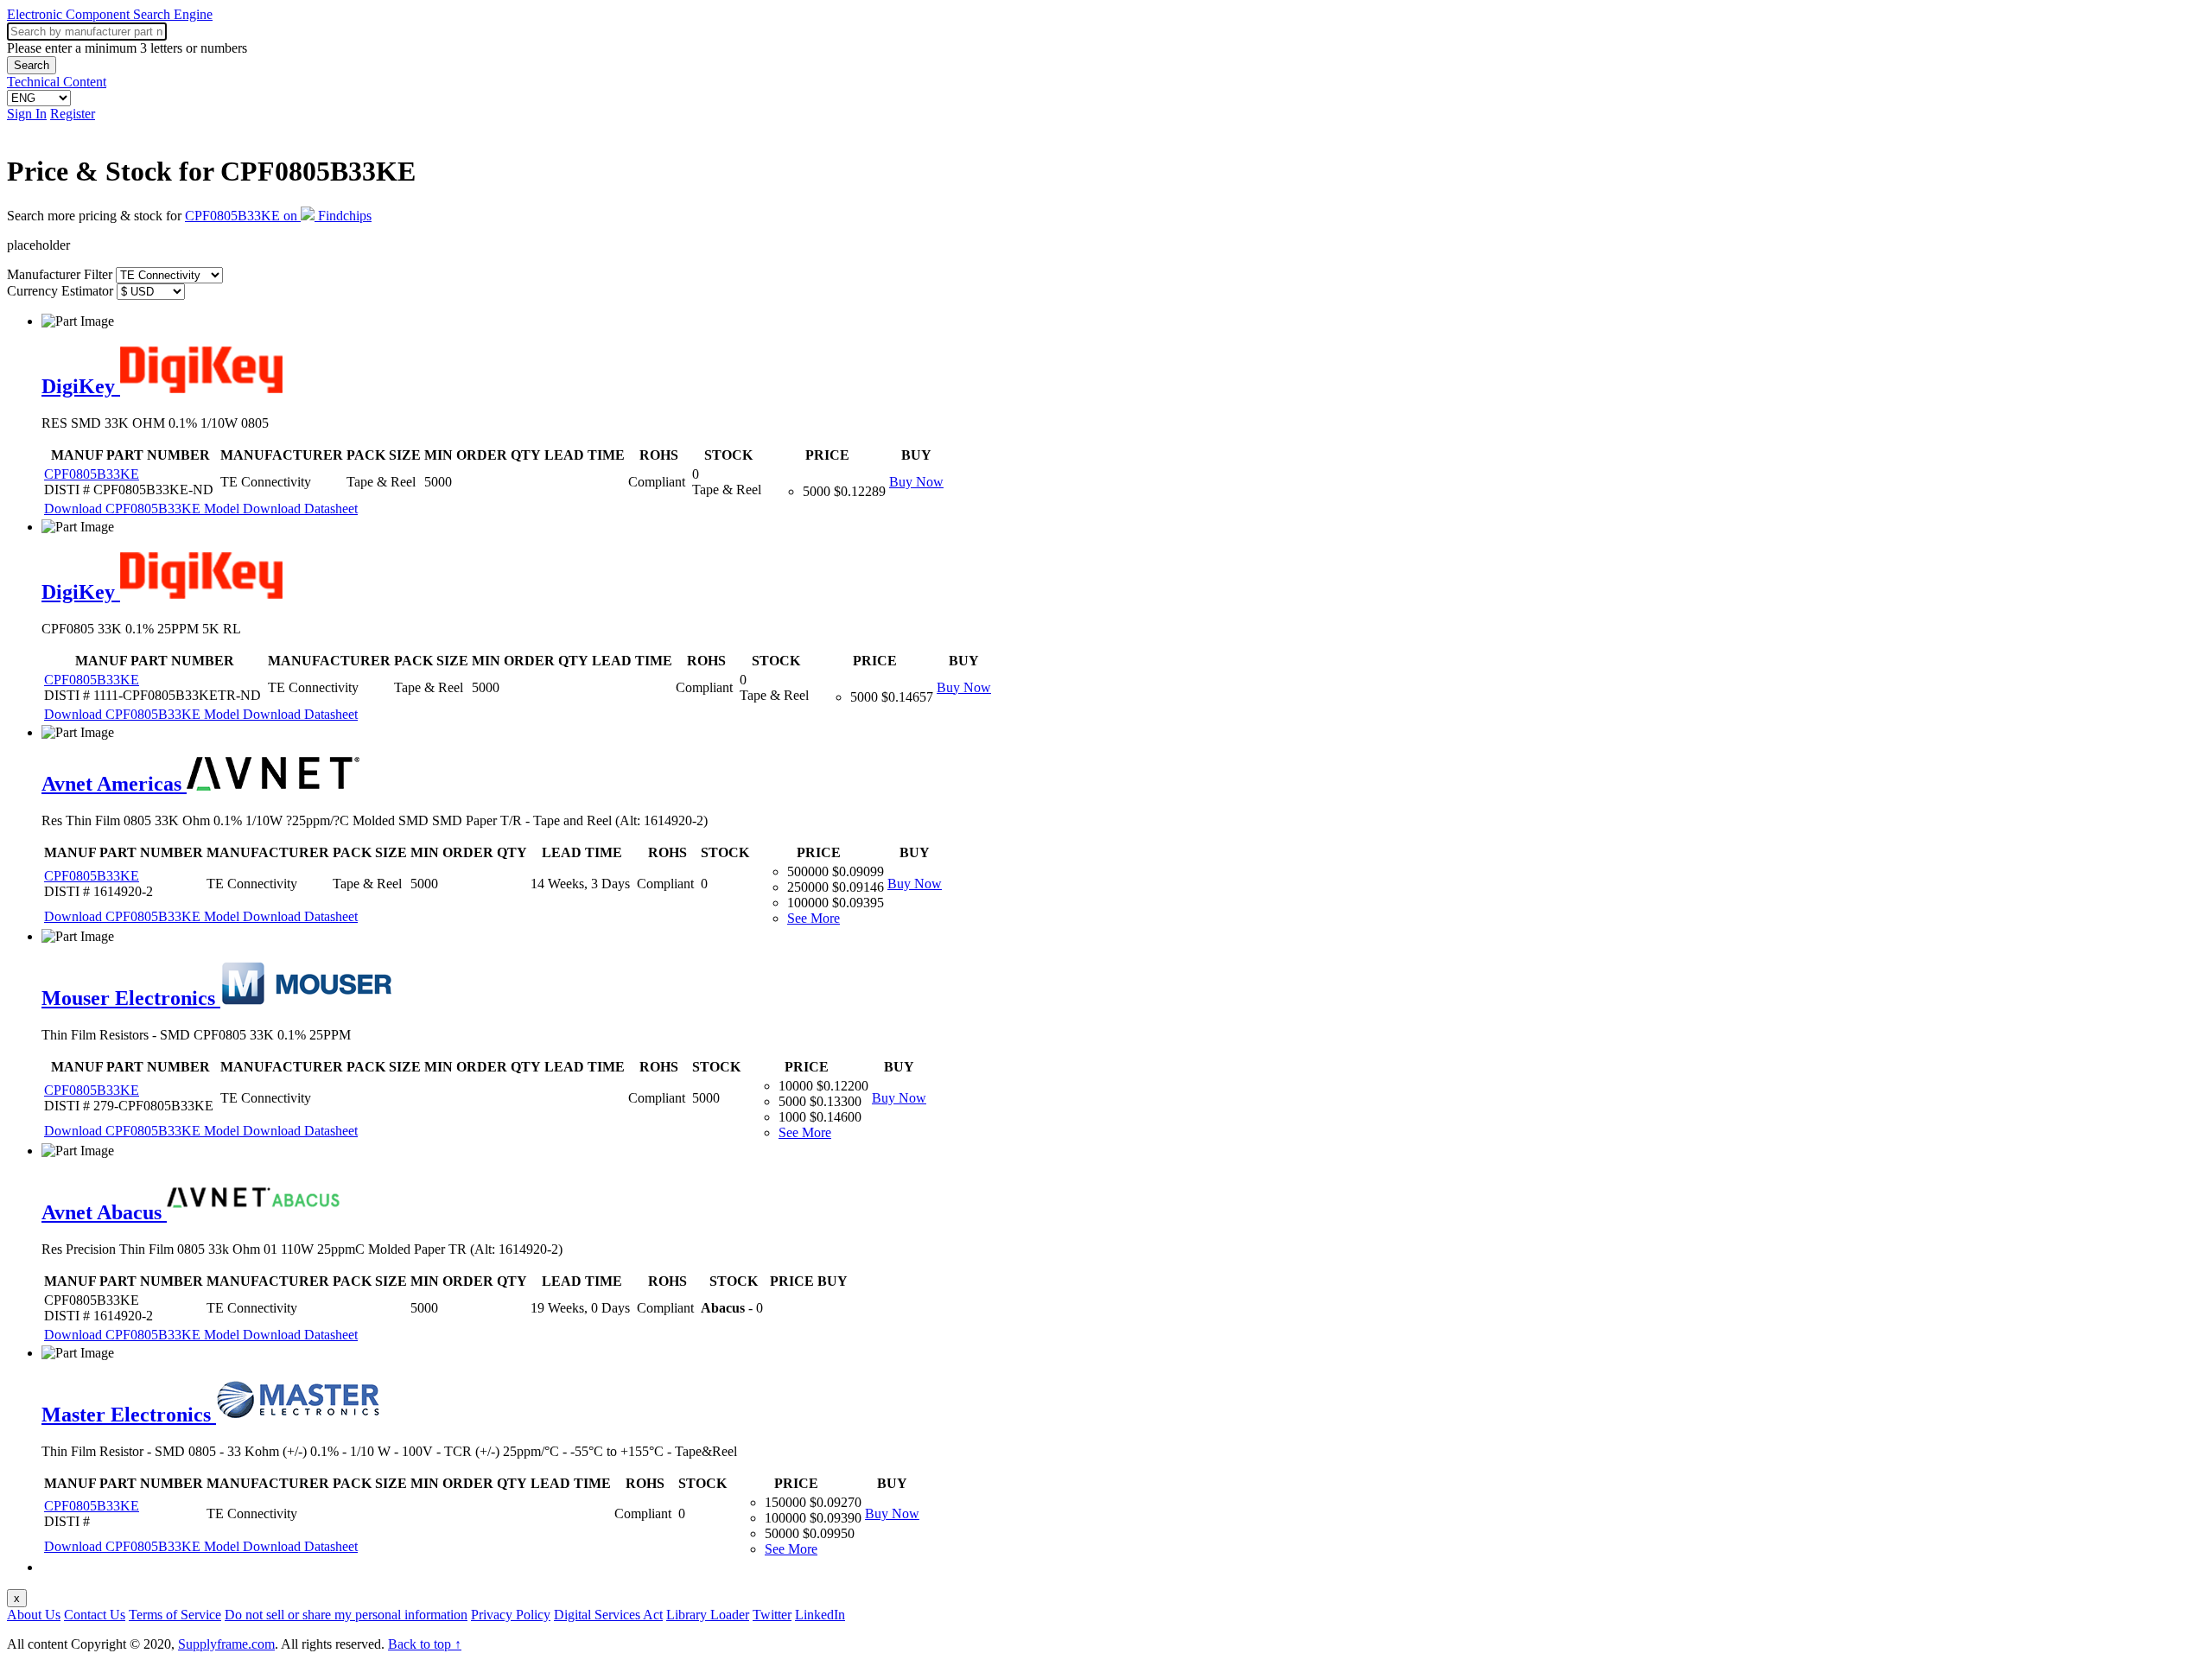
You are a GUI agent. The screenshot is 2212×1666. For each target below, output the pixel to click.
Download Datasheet (300, 509)
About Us (34, 1615)
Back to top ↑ (425, 1644)
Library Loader (708, 1615)
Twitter (772, 1615)
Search (32, 65)
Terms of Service (175, 1615)
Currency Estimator (60, 291)
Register (73, 114)
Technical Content (57, 82)
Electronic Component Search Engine (110, 14)
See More (814, 918)
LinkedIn (820, 1615)
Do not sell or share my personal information (346, 1615)
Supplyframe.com (226, 1644)
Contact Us (95, 1615)
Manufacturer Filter (60, 274)
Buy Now (916, 482)
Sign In (27, 114)
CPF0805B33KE (92, 474)
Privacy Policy (511, 1615)
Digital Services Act (608, 1615)
